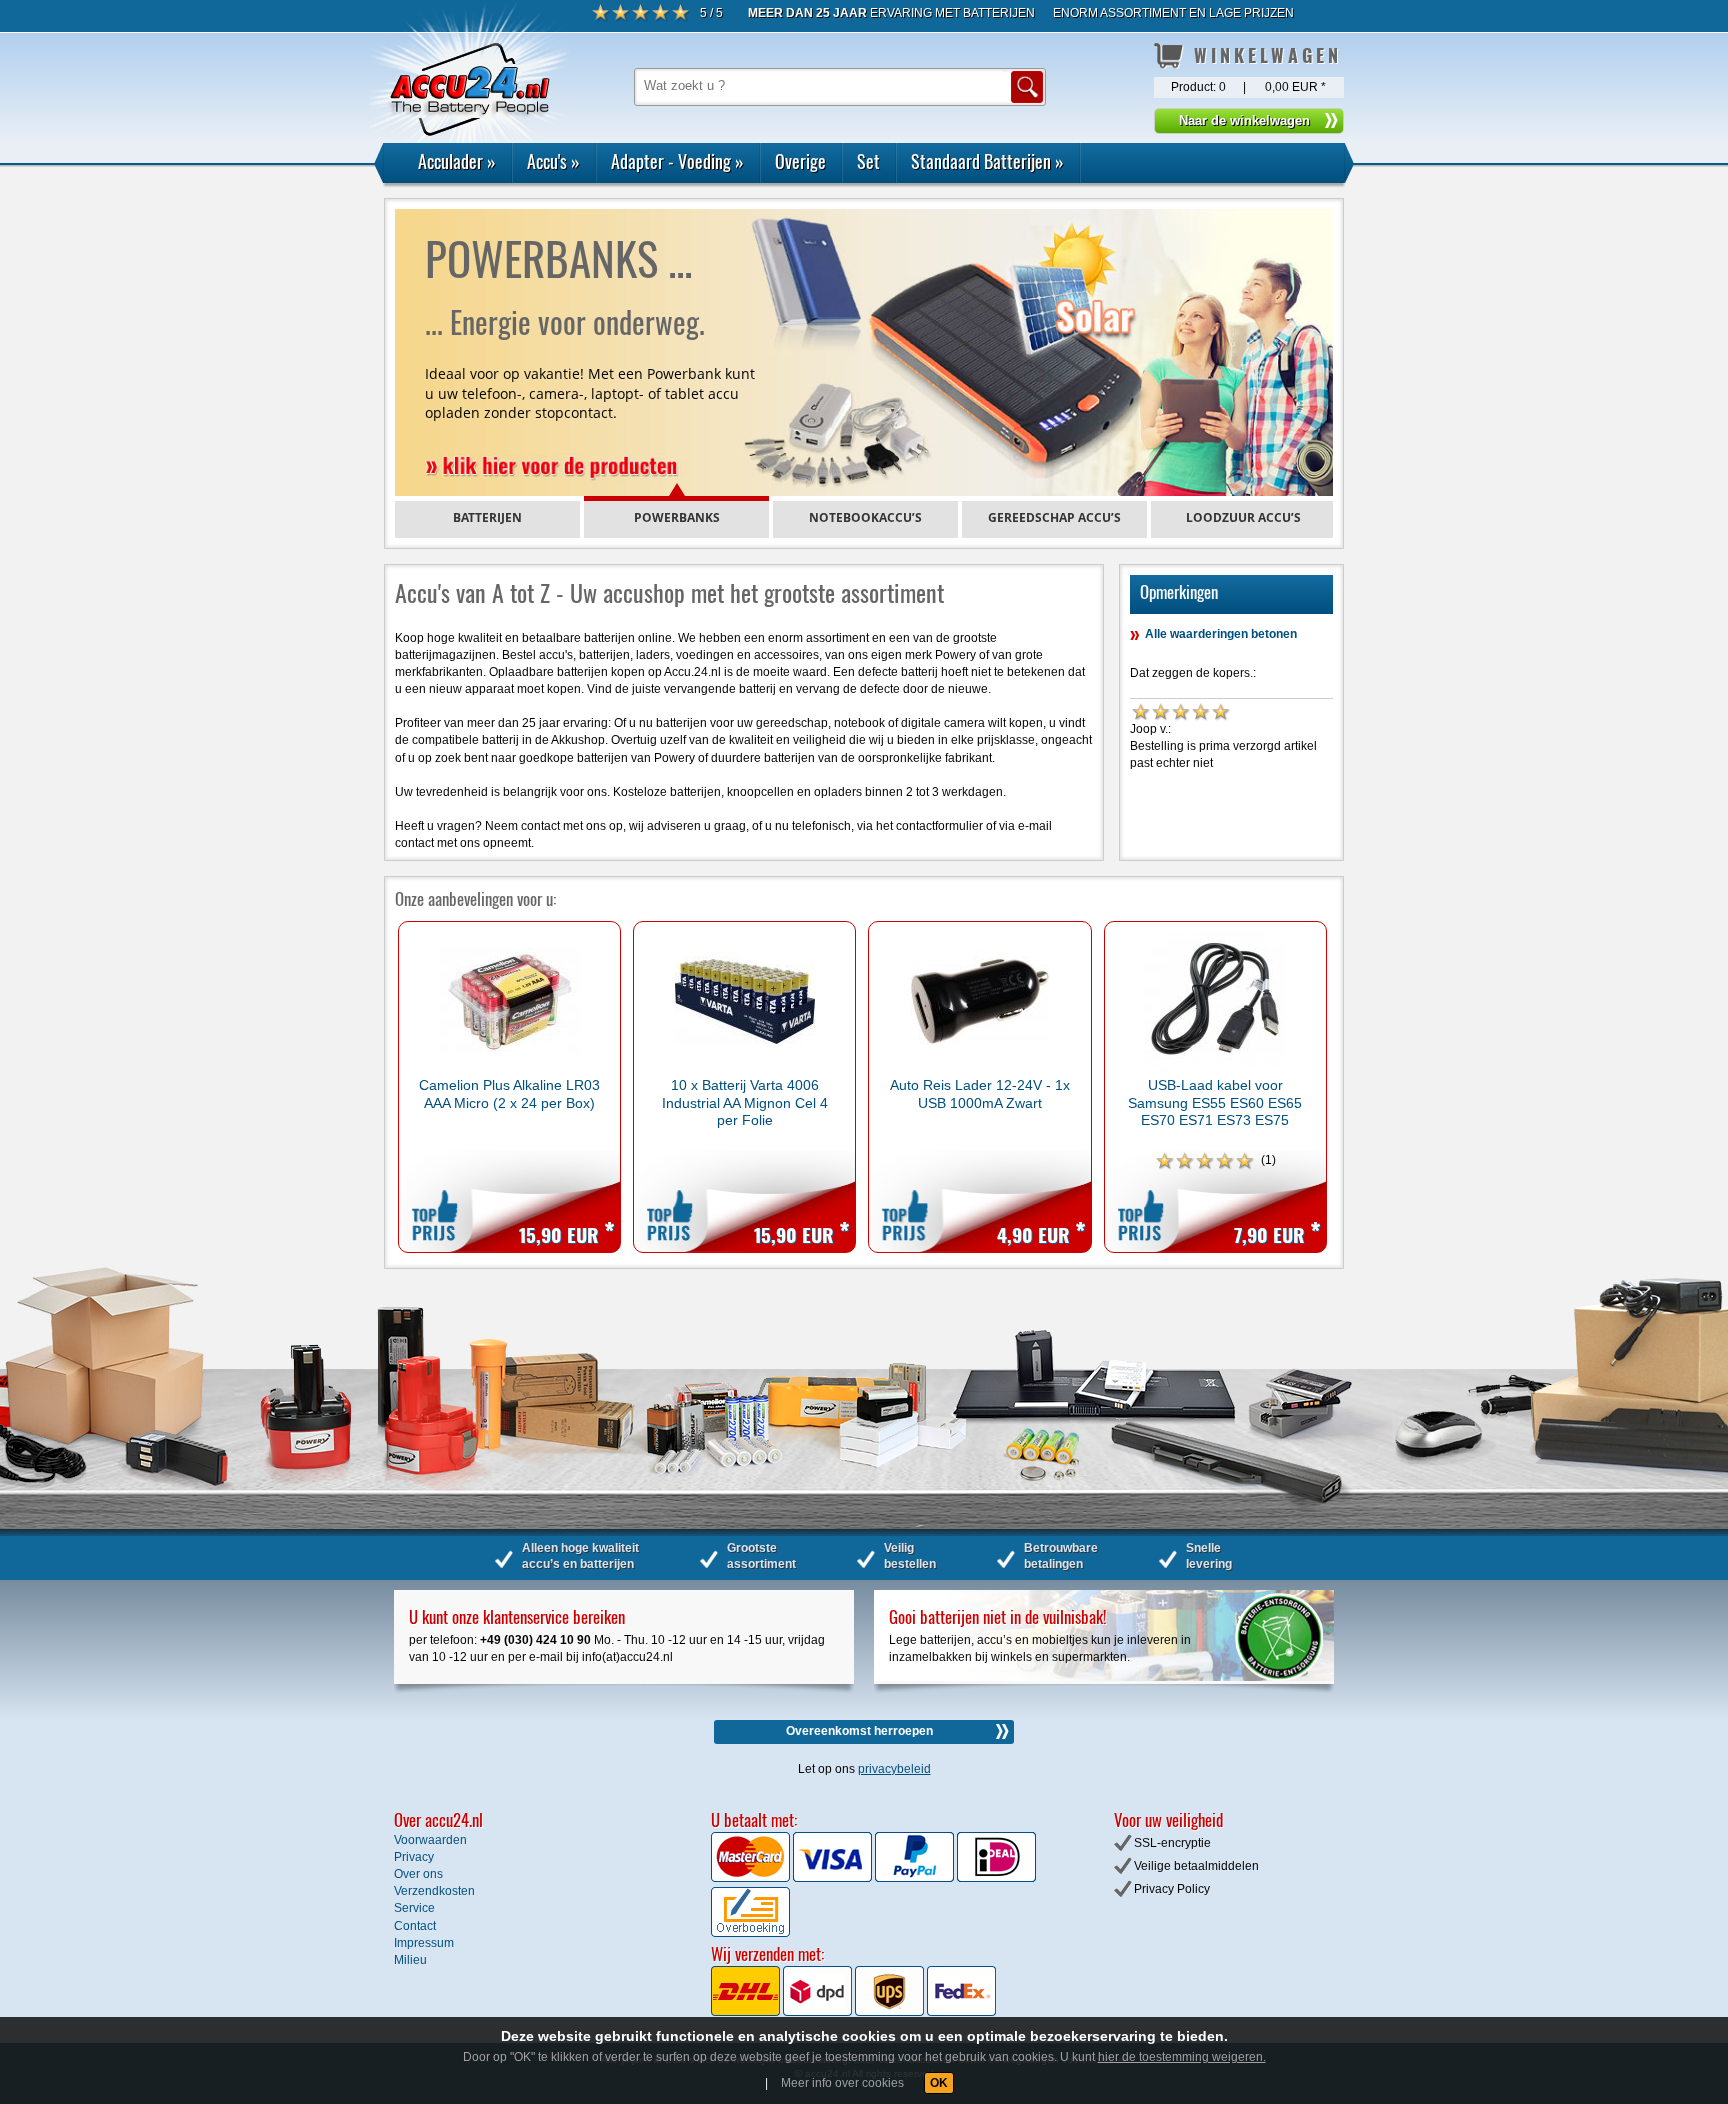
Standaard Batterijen (987, 161)
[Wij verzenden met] (853, 2012)
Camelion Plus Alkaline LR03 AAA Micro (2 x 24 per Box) (509, 1093)
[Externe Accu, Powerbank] (864, 352)
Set (868, 161)
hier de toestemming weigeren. (1182, 2057)
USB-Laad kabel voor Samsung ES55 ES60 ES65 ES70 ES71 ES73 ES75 (1215, 1102)
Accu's (553, 161)
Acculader (457, 161)
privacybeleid (894, 1769)
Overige (800, 161)
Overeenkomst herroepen (859, 1731)
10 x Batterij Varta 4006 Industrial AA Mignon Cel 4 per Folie (745, 1102)
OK (939, 2083)
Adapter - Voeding (677, 161)
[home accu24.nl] (469, 184)
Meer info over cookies (842, 2083)
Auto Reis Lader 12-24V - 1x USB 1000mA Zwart (980, 1093)
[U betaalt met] (752, 1878)
